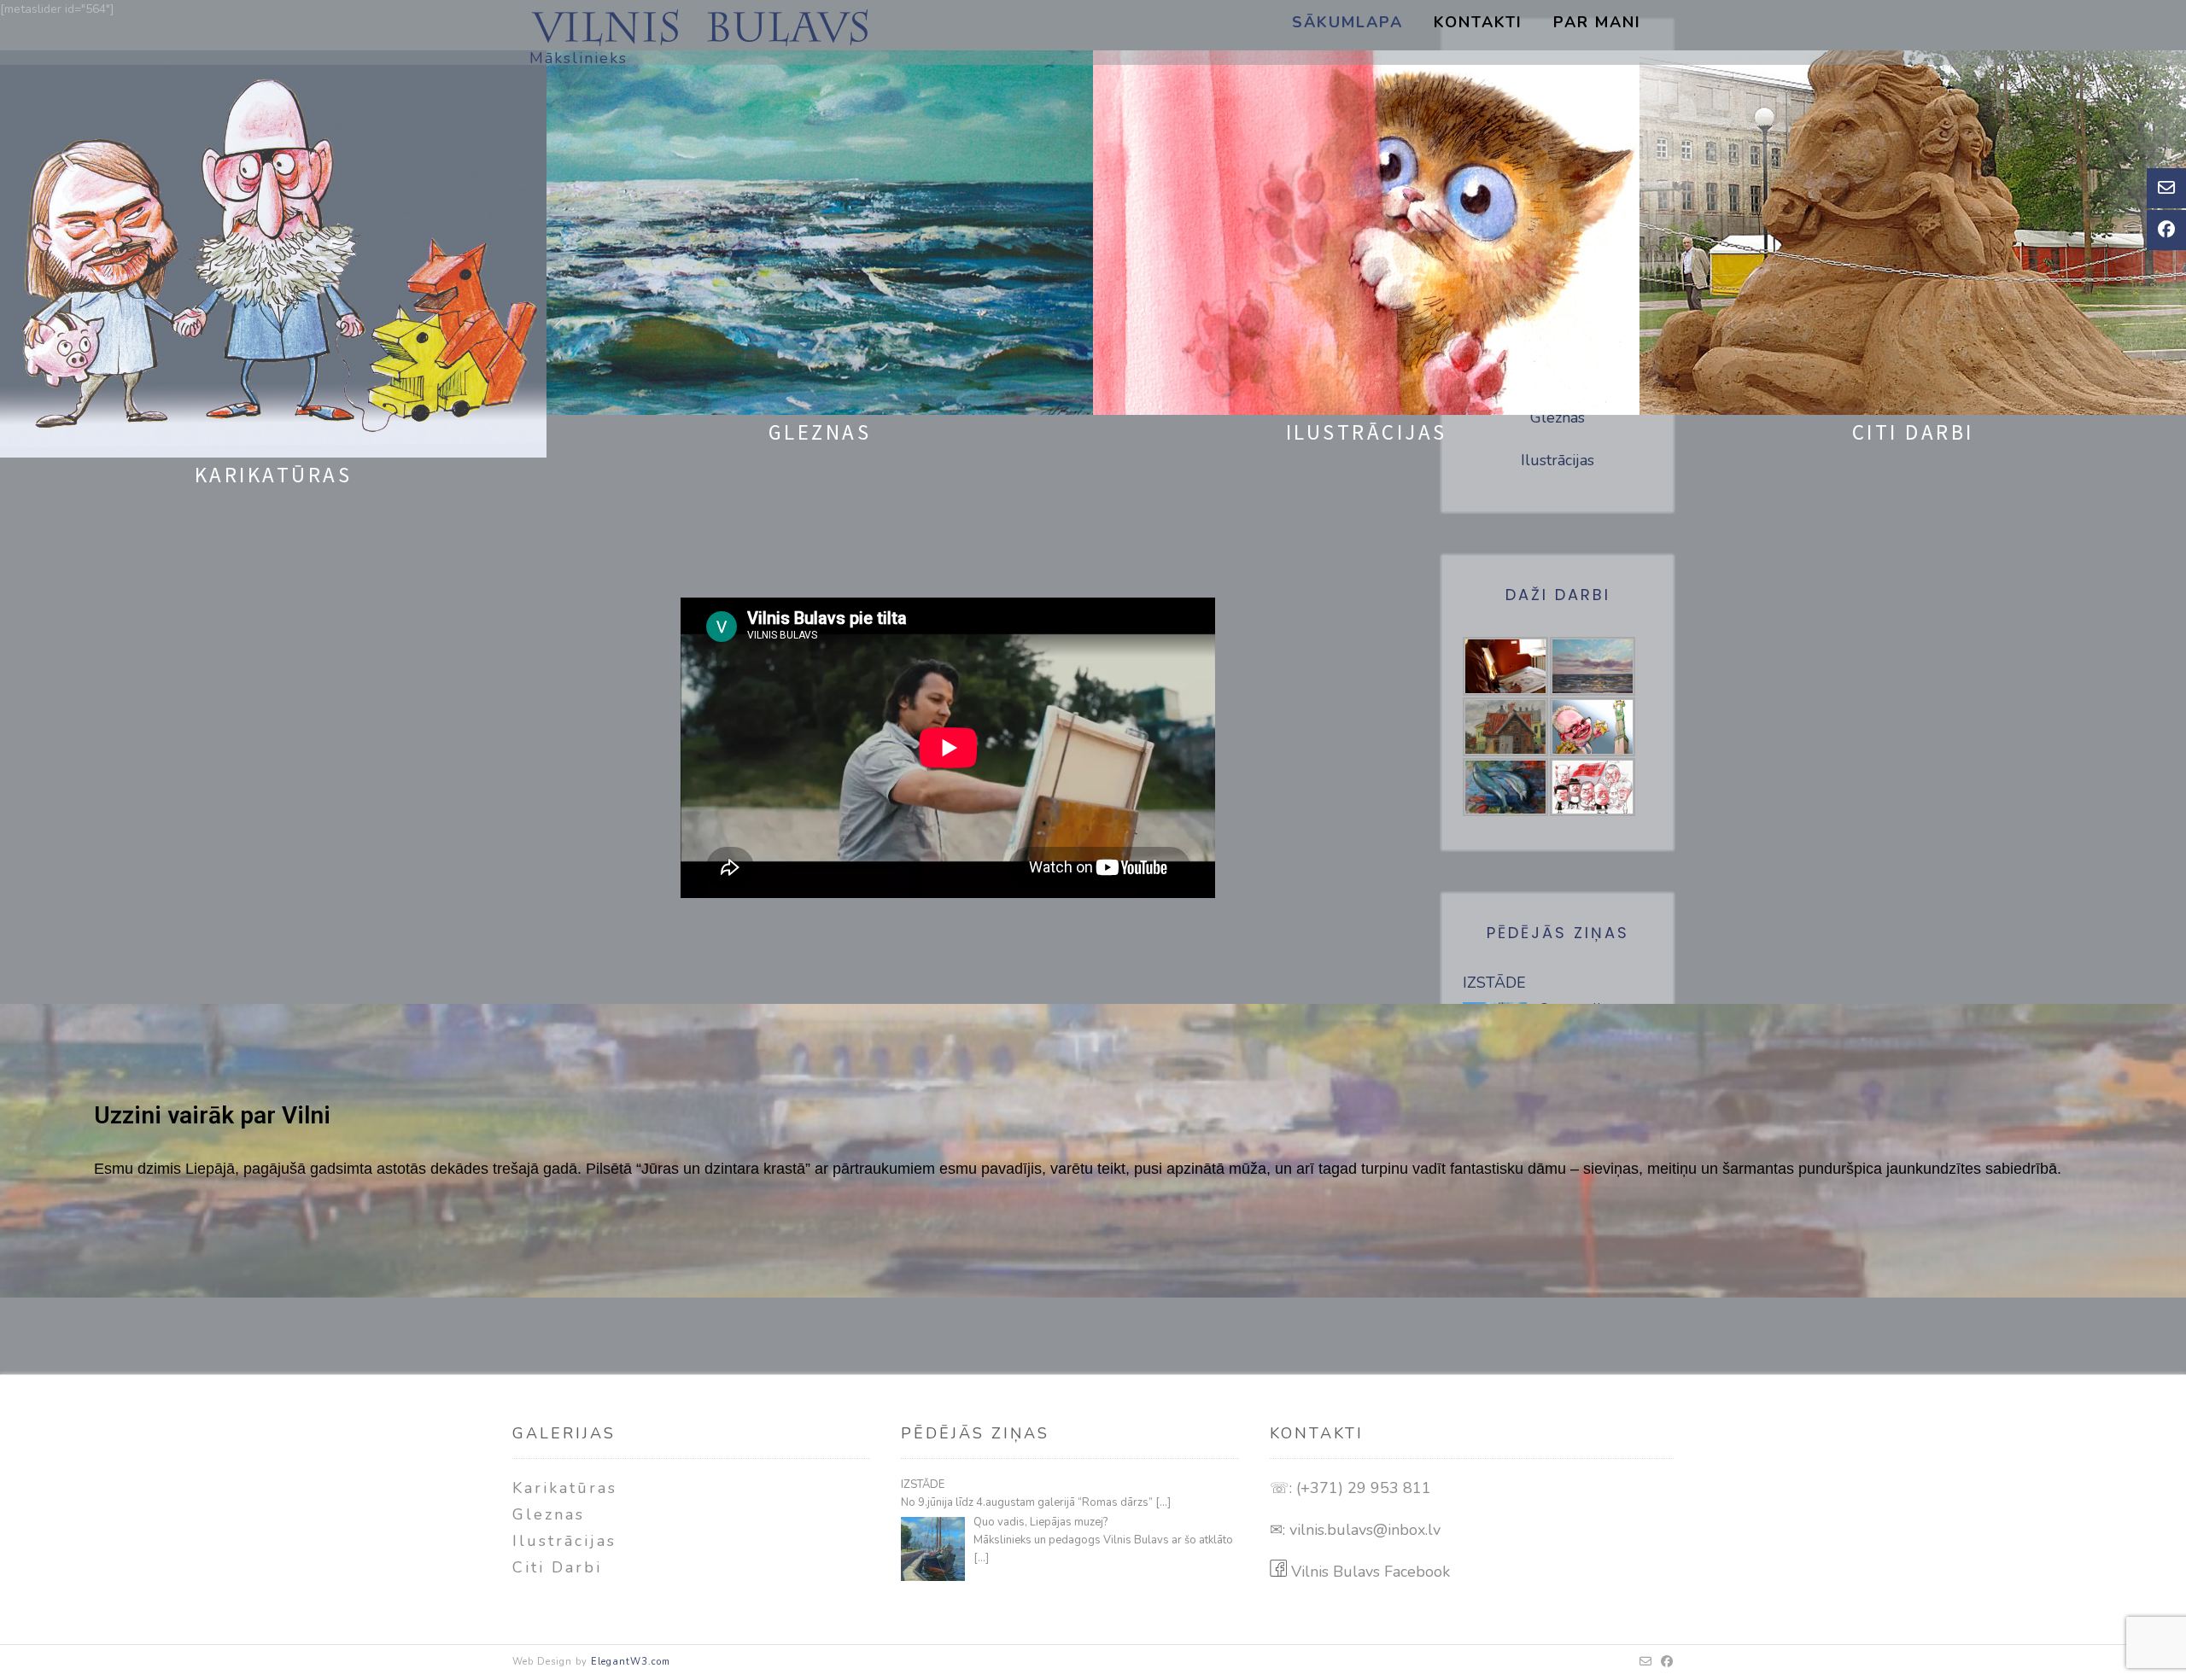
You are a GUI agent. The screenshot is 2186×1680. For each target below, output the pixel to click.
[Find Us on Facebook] (1667, 1662)
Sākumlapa (1347, 22)
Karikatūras (565, 1488)
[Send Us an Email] (1646, 1662)
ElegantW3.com (631, 1662)
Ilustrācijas (564, 1541)
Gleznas (549, 1514)
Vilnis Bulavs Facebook (1368, 1572)
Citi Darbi (557, 1567)
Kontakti (1478, 22)
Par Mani (1597, 22)
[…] (1163, 1502)
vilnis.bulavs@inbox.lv (1365, 1530)
